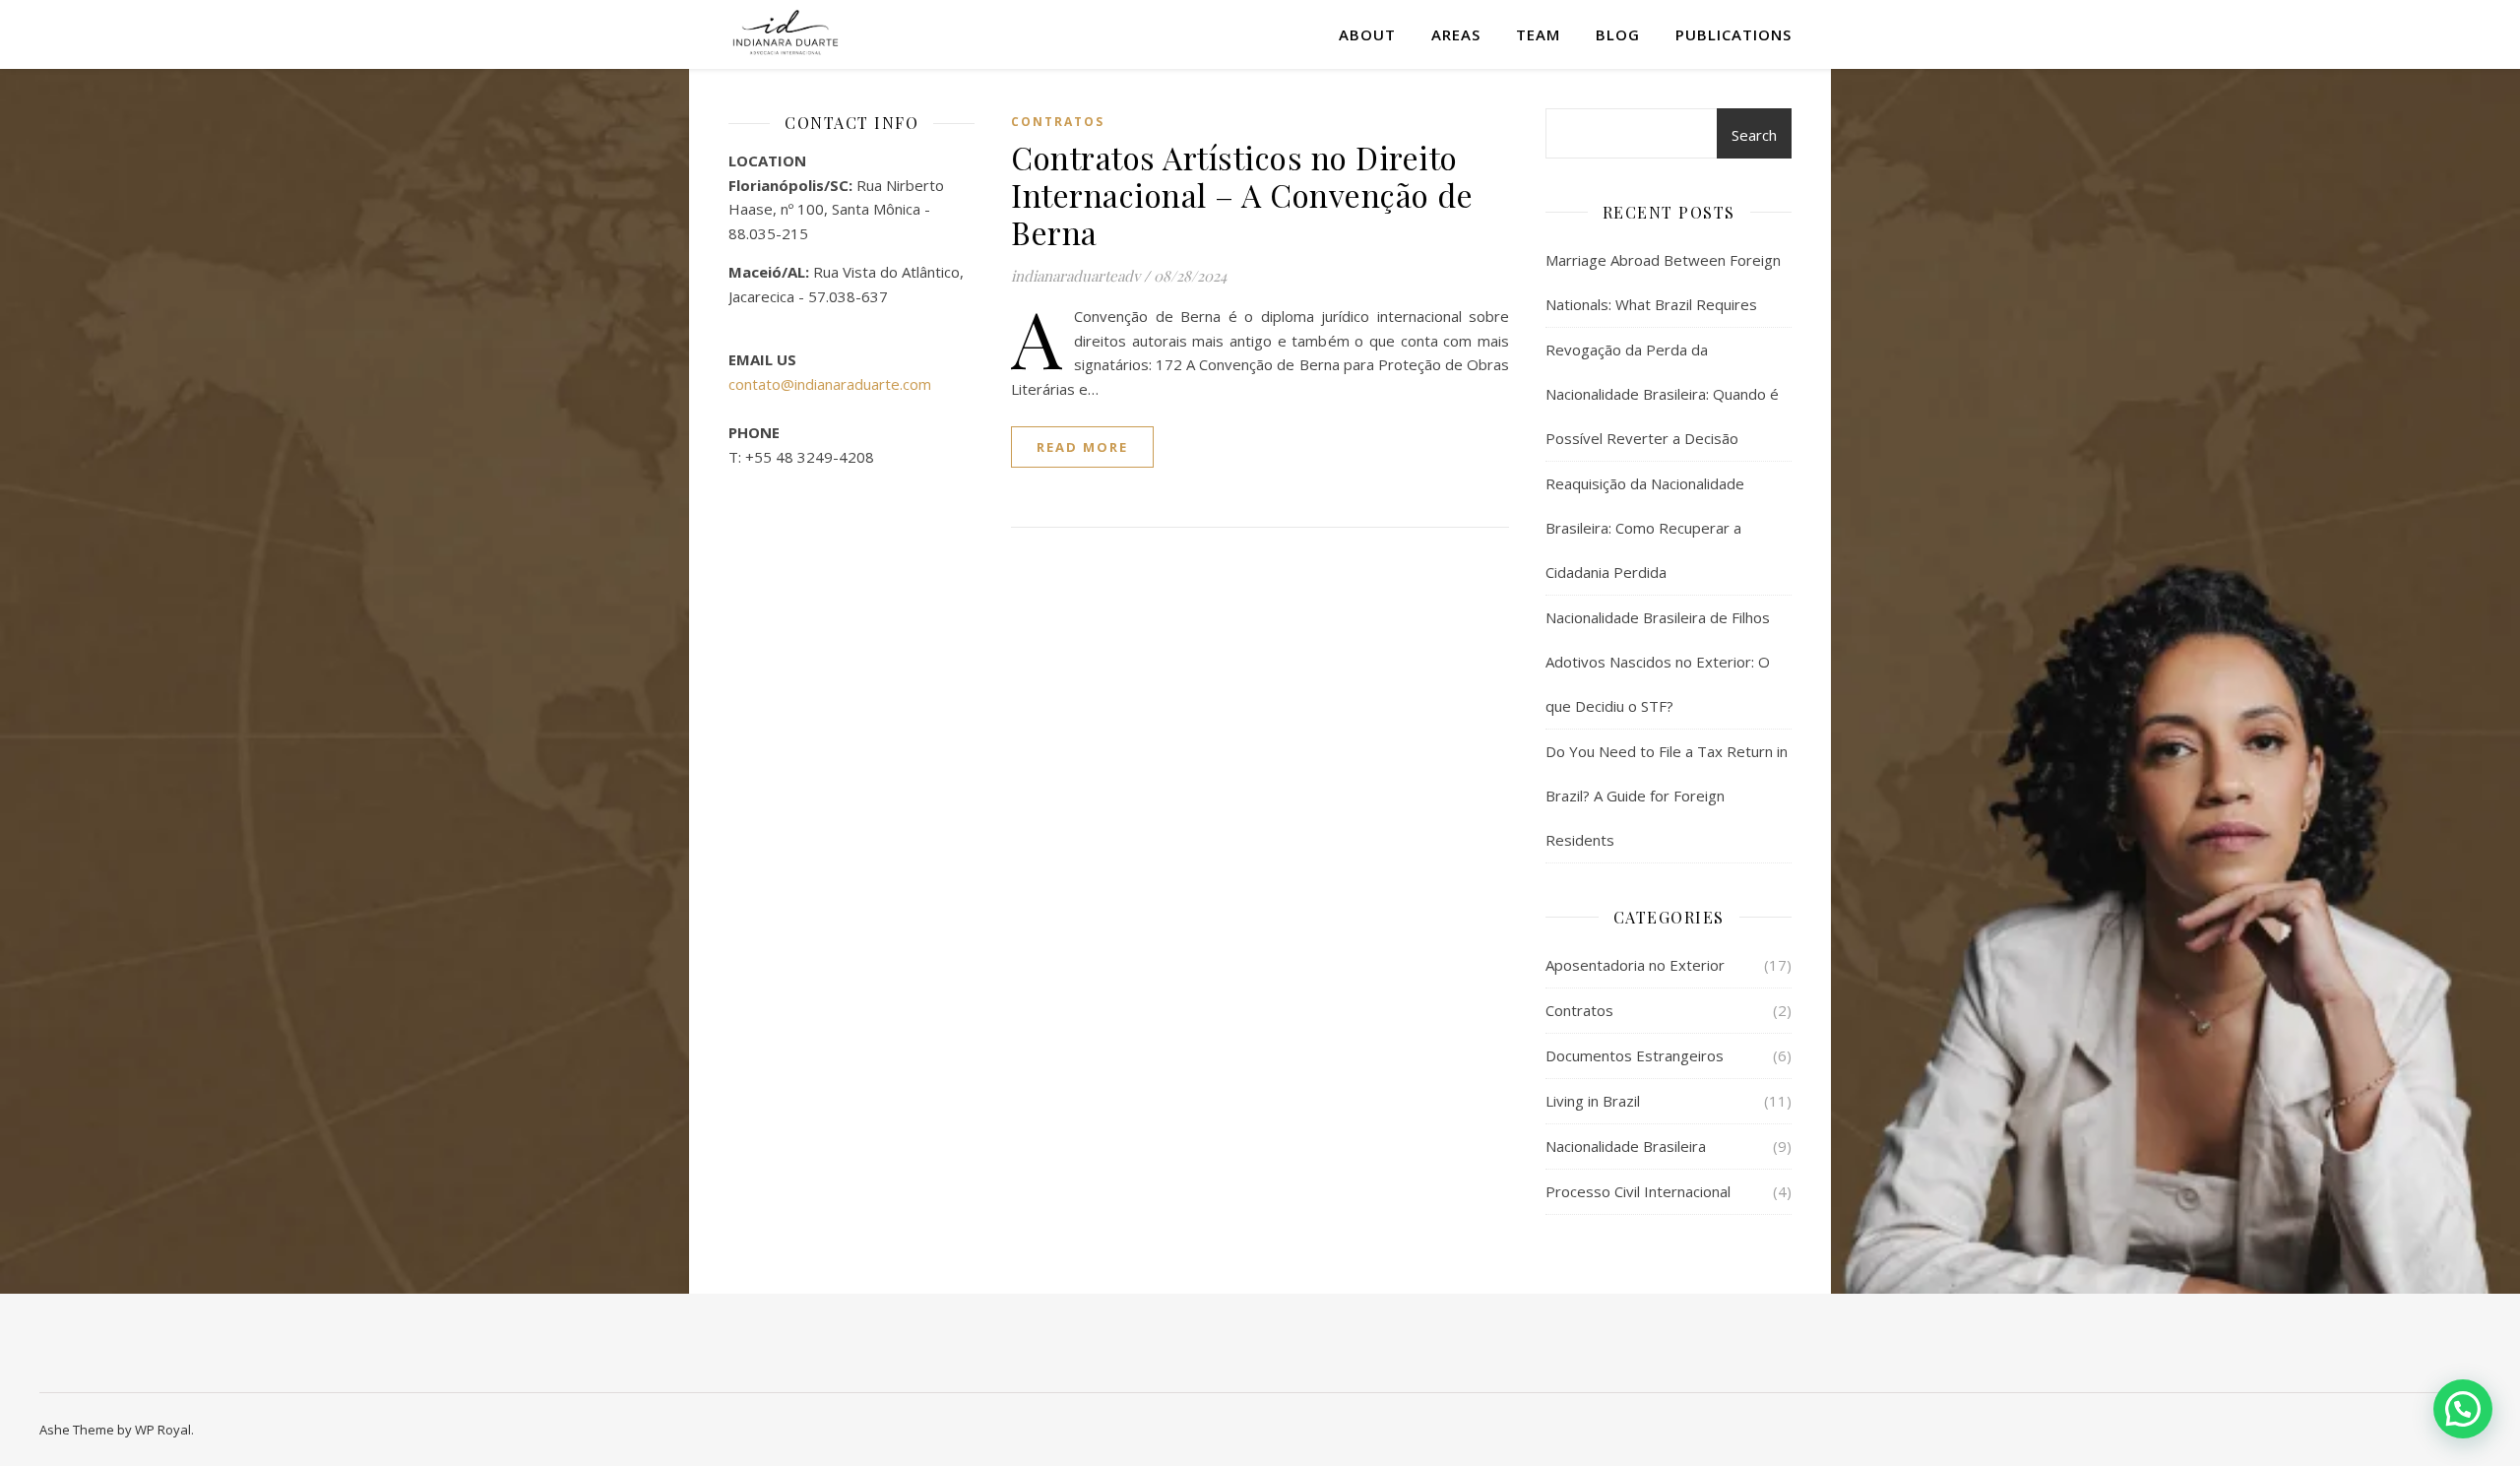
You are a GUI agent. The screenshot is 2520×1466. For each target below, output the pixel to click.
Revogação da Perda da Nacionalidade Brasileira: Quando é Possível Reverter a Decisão (1662, 394)
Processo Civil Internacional (1638, 1191)
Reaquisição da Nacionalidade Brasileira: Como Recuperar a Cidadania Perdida (1645, 528)
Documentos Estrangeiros (1635, 1055)
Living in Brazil (1593, 1101)
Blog (1618, 34)
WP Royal (163, 1430)
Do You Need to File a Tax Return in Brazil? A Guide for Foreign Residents (1667, 796)
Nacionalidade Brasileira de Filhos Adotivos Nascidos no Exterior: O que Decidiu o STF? (1658, 662)
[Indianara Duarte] (785, 34)
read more (1082, 447)
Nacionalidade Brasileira (1626, 1146)
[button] (2463, 1409)
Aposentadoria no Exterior (1635, 965)
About (1367, 34)
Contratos (1058, 122)
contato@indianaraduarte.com (830, 384)
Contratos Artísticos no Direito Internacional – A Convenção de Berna (1242, 194)
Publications (1733, 34)
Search (1754, 135)
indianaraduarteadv (1075, 276)
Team (1538, 34)
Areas (1456, 34)
